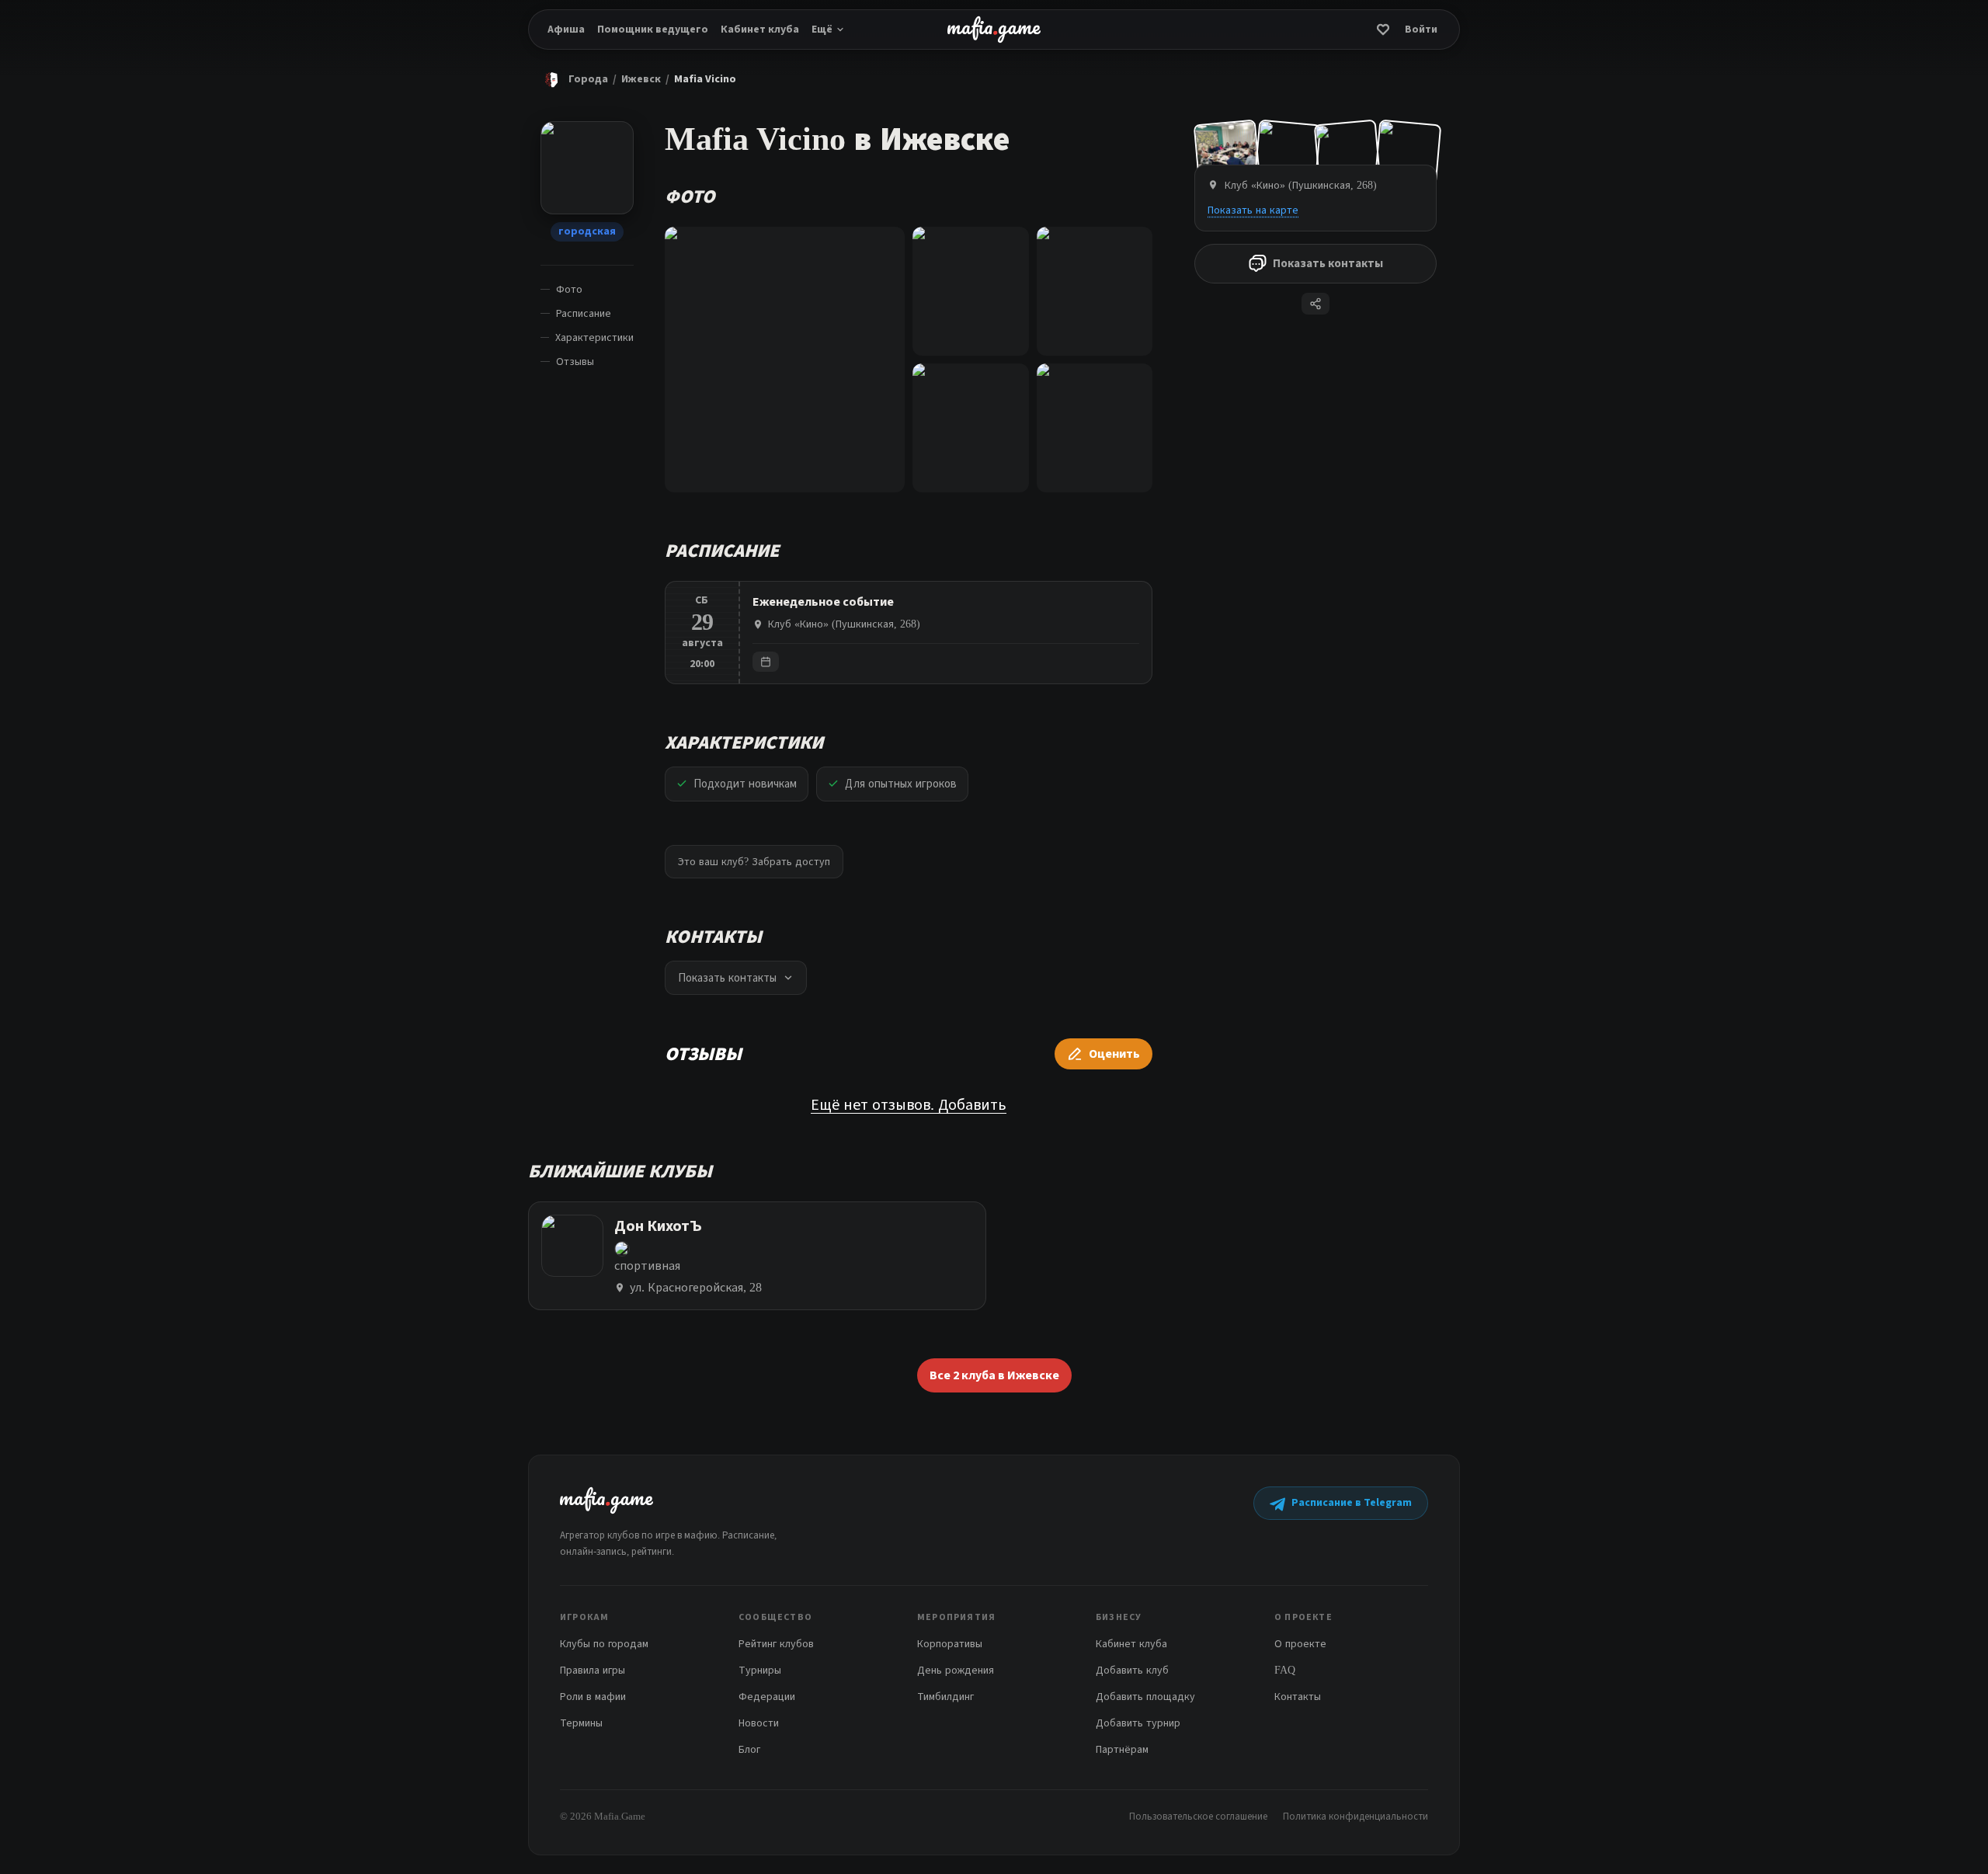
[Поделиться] (1315, 304)
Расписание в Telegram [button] (1352, 1503)
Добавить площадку (1145, 1697)
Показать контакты (1328, 264)
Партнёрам (1122, 1749)
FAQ (1285, 1670)
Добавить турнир (1138, 1723)
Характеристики (594, 337)
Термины (581, 1723)
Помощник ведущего (653, 30)
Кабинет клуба (760, 30)
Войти (1421, 30)
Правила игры (593, 1670)
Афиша (566, 30)
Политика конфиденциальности (1355, 1816)
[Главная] (551, 79)
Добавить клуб (1132, 1670)
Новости (759, 1723)
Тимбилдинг (945, 1697)
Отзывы (575, 362)
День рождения (956, 1670)
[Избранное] (1383, 30)
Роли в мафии (593, 1697)
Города (588, 79)
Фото (569, 289)
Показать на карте (1253, 210)
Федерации (767, 1697)
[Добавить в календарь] (766, 662)
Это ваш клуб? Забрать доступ (754, 862)
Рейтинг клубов (776, 1644)
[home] (994, 30)
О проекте (1300, 1644)
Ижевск (641, 79)
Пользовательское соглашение (1198, 1816)
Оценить (1114, 1054)
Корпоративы (950, 1644)
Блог (749, 1749)
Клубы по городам (604, 1644)
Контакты (1298, 1697)
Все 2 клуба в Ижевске (994, 1375)
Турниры (760, 1670)
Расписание (584, 313)
